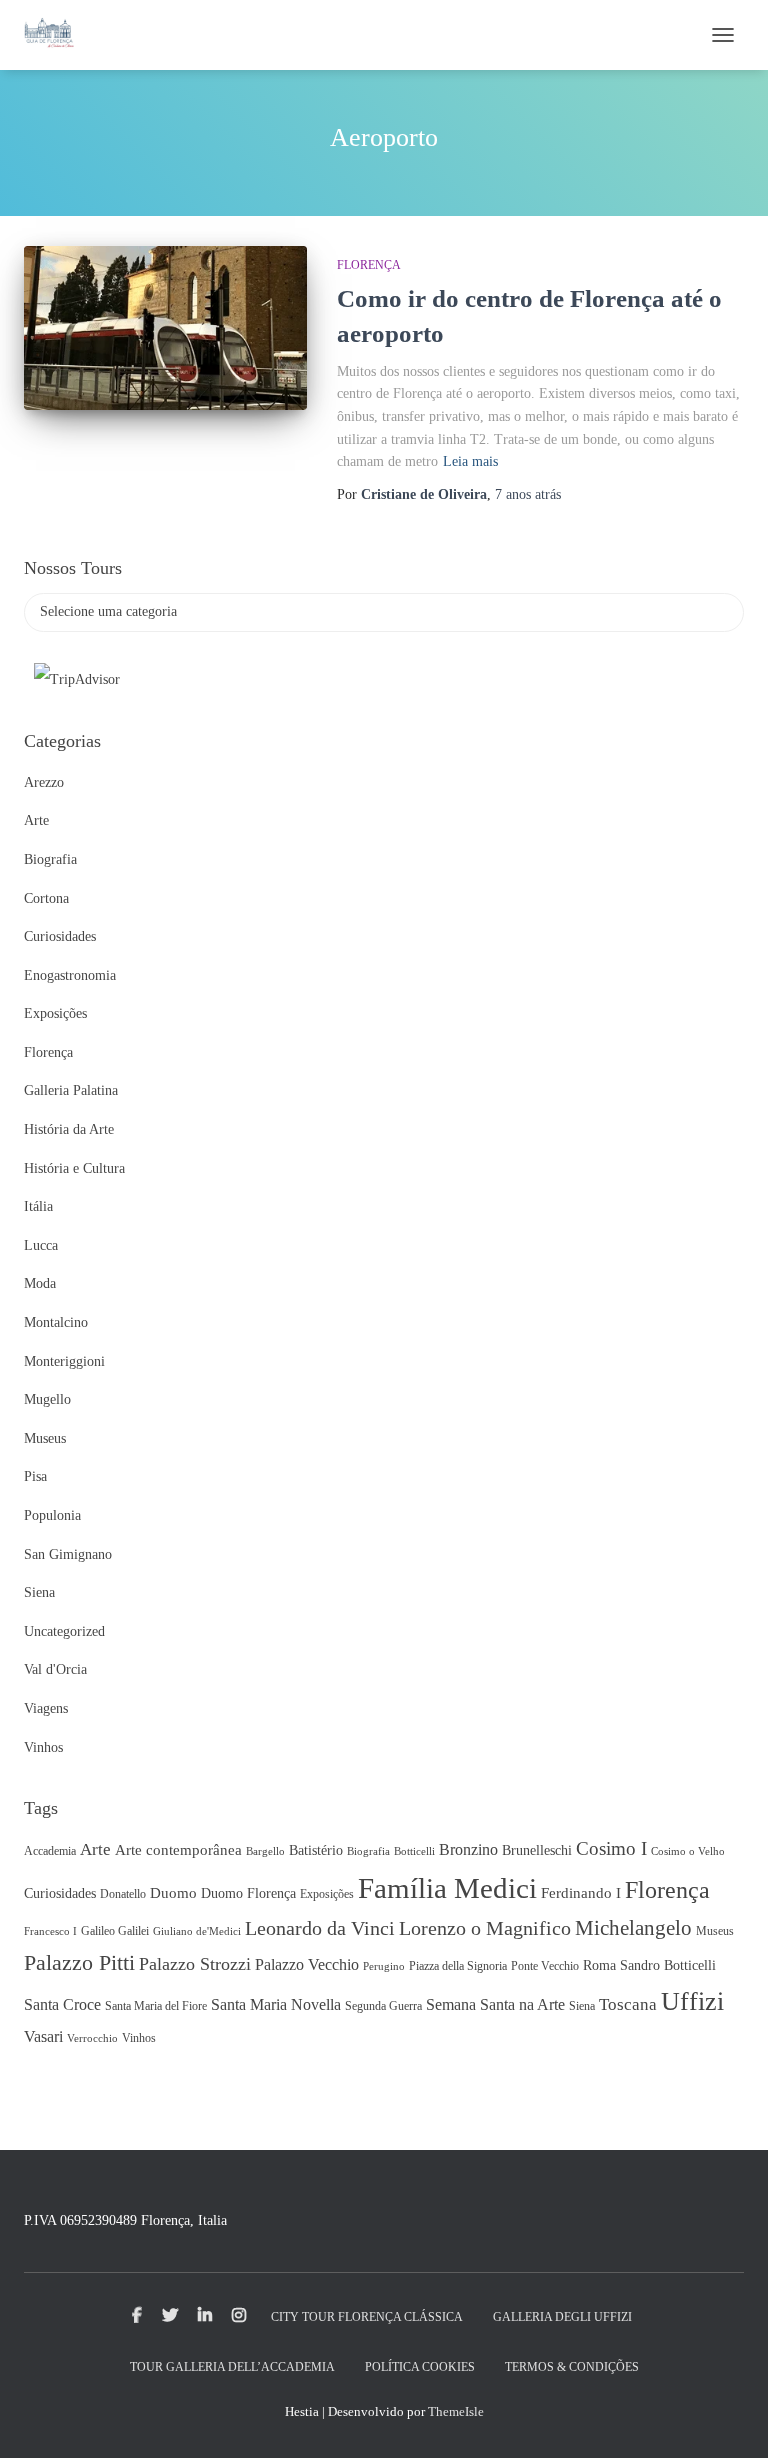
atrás (528, 494)
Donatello (123, 1894)
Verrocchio (92, 2038)
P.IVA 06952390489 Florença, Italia (125, 2220)
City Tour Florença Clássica (367, 2317)
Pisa (35, 1476)
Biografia (50, 859)
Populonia (52, 1515)
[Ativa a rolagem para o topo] (728, 2418)
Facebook (137, 2316)
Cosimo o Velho (688, 1851)
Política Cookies (420, 2367)
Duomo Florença (248, 1893)
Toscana (628, 2004)
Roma (599, 1965)
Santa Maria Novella (276, 2004)
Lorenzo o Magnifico (485, 1928)
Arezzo (44, 782)
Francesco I (50, 1931)
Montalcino (56, 1322)
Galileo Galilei (115, 1931)
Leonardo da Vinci (320, 1928)
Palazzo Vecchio (307, 1964)
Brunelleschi (537, 1850)
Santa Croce (62, 2004)
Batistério (316, 1850)
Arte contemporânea (178, 1850)
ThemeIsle (456, 2411)
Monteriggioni (64, 1361)
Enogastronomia (70, 975)
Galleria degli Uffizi (562, 2317)
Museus (45, 1438)
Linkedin (205, 2316)
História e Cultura (74, 1168)
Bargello (265, 1851)
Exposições (55, 1013)
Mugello (47, 1399)
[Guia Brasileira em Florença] (56, 35)
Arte (36, 820)
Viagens (46, 1708)
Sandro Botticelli (668, 1965)
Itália (38, 1206)
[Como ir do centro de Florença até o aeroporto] (165, 327)
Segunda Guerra (383, 2006)
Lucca (41, 1245)
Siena (39, 1592)
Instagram (239, 2316)
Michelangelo (633, 1928)
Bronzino (468, 1849)
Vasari (43, 2036)
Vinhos (43, 1747)
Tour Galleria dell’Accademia (232, 2367)
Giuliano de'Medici (197, 1931)
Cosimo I (611, 1848)
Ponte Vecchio (545, 1966)
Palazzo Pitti (79, 1963)
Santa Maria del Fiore (156, 2006)
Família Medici (447, 1888)
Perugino (384, 1966)
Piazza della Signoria (458, 1966)
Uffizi (692, 2001)
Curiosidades (60, 936)
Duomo (173, 1893)
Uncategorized (64, 1631)
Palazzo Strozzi (195, 1964)
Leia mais (470, 461)
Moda (40, 1283)
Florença (369, 265)
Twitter (170, 2316)
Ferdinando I (581, 1893)
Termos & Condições (572, 2367)
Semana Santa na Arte (495, 2004)
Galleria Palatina (71, 1090)
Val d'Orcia (55, 1669)
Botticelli (414, 1851)
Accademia (50, 1851)
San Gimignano (68, 1554)
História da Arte (69, 1129)
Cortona (46, 898)
